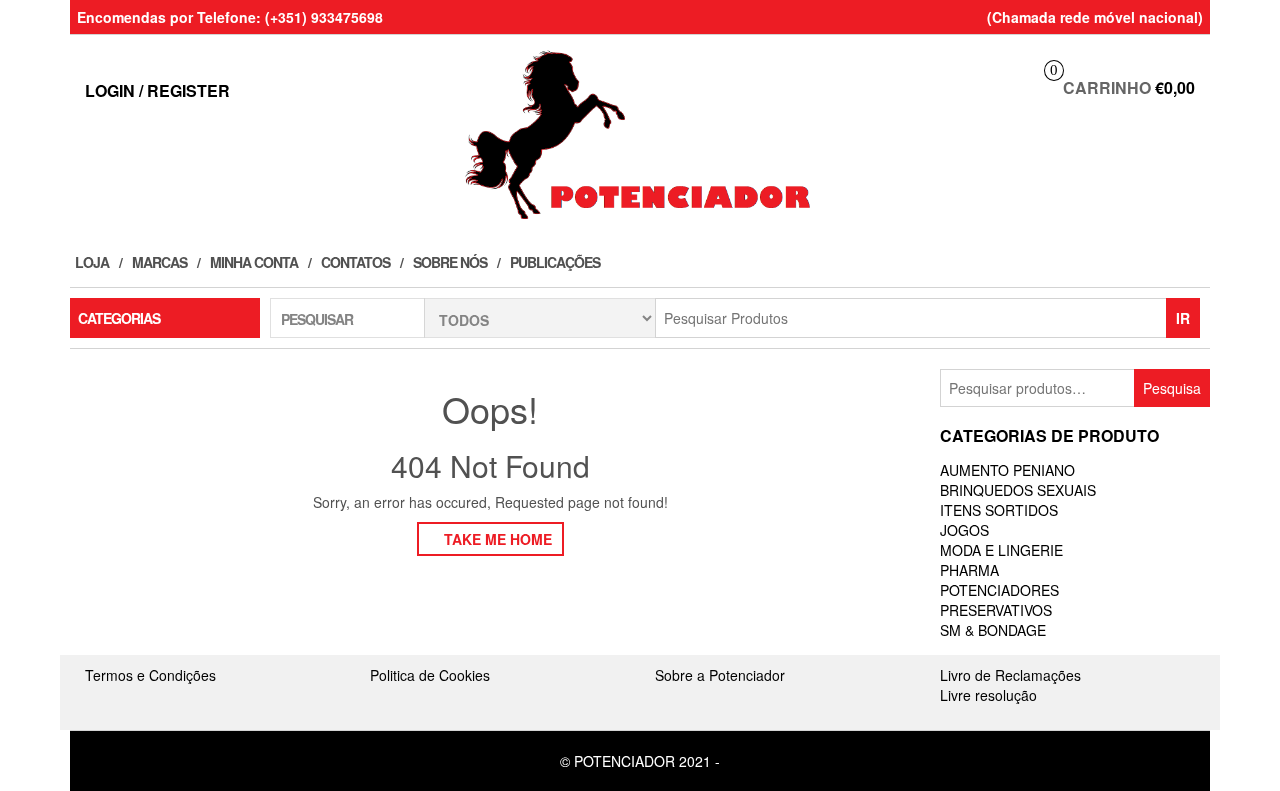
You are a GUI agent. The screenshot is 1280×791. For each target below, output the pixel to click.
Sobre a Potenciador (720, 675)
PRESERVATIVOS (996, 610)
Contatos (355, 262)
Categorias (119, 318)
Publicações (555, 262)
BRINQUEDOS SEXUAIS (1018, 490)
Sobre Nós (450, 262)
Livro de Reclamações (1010, 675)
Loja (92, 262)
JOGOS (964, 530)
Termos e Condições (150, 675)
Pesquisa (1172, 388)
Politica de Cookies (430, 675)
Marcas (159, 262)
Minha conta (254, 262)
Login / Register (157, 90)
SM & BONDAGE (993, 630)
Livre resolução (988, 695)
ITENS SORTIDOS (999, 510)
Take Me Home (496, 539)
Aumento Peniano (1007, 470)
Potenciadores (999, 590)
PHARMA (969, 570)
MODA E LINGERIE (1001, 550)
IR (1183, 318)
